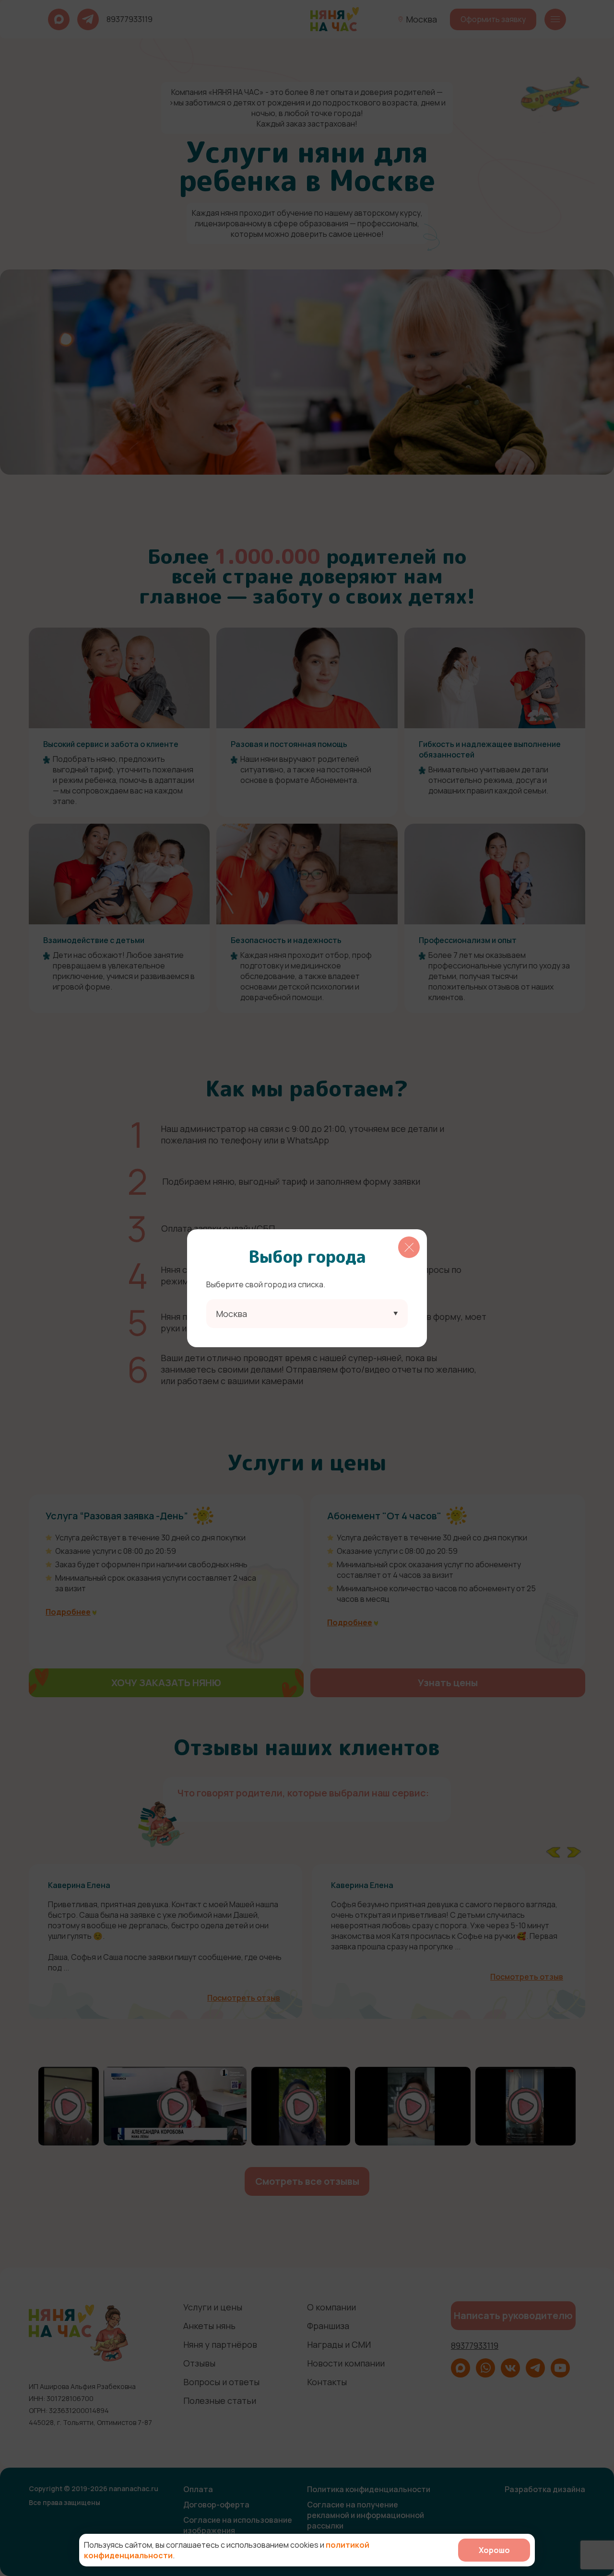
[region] (307, 1288)
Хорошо (494, 2550)
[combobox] (307, 1314)
